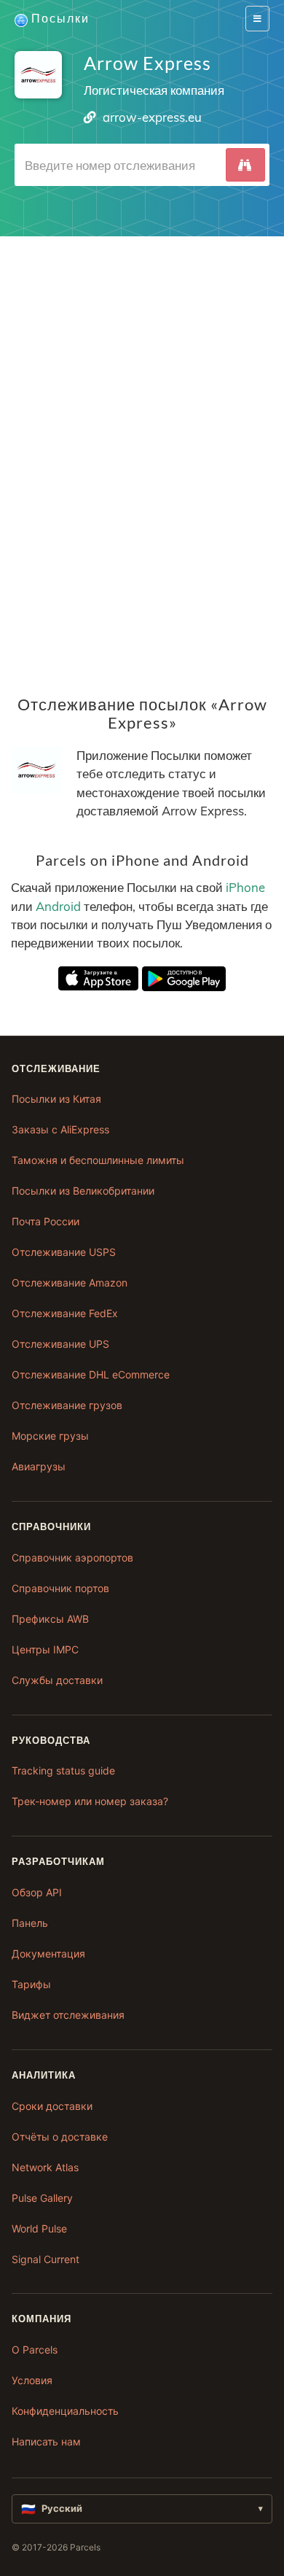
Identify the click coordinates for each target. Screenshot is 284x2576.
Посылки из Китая (56, 1099)
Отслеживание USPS (64, 1252)
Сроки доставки (52, 2106)
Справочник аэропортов (72, 1557)
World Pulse (39, 2228)
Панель (30, 1923)
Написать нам (46, 2441)
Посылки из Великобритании (83, 1191)
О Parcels (35, 2350)
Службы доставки (57, 1680)
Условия (32, 2380)
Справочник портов (60, 1588)
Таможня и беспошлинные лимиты (98, 1160)
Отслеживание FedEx (65, 1313)
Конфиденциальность (65, 2411)
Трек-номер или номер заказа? (90, 1801)
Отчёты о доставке (60, 2137)
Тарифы (31, 1984)
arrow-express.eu (152, 117)
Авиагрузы (39, 1466)
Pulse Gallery (42, 2198)
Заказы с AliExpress (60, 1129)
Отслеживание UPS (60, 1344)
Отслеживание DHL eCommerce (91, 1374)
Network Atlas (45, 2167)
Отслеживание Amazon (70, 1283)
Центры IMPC (45, 1649)
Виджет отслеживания (68, 2015)
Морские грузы (50, 1436)
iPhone (245, 888)
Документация (48, 1954)
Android (58, 906)
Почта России (46, 1221)
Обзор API (37, 1892)
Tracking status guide (63, 1770)
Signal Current (46, 2259)
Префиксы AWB (50, 1619)
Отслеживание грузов (67, 1405)
